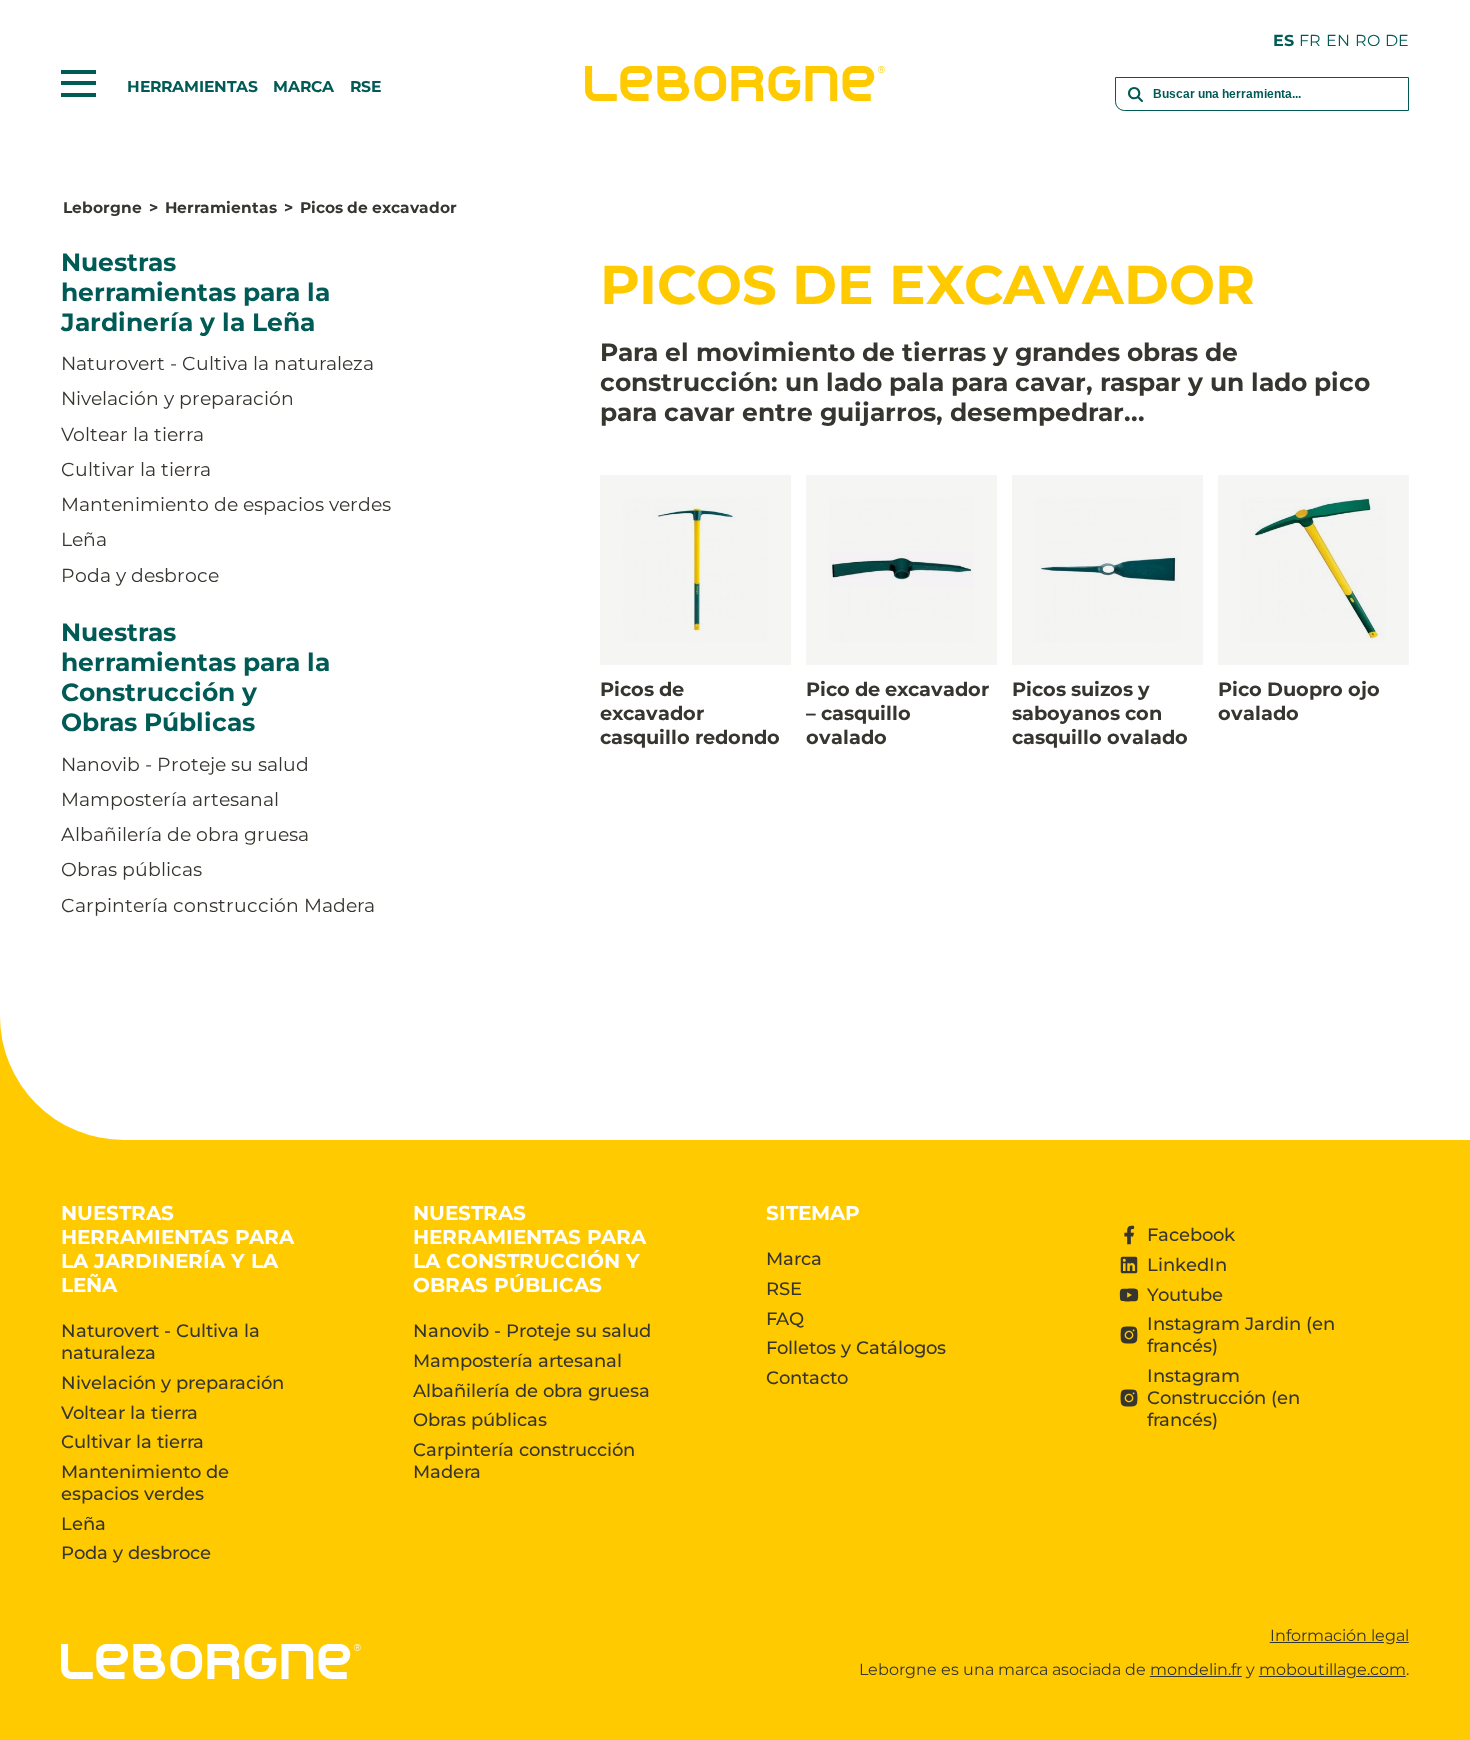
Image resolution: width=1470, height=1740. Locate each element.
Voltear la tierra (132, 434)
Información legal (1339, 1635)
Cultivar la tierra (136, 469)
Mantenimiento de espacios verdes (226, 505)
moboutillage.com (1332, 1669)
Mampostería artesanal (170, 799)
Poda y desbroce (140, 575)
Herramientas (192, 86)
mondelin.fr (1196, 1669)
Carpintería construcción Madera (218, 905)
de (1397, 40)
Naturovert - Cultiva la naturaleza (217, 364)
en (1338, 40)
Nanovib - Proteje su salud (185, 764)
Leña (84, 540)
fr (1310, 40)
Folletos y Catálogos (856, 1348)
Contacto (807, 1378)
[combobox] (1262, 106)
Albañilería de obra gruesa (185, 835)
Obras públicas (131, 870)
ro (1367, 40)
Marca (303, 86)
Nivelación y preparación (177, 399)
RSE (365, 86)
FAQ (785, 1319)
